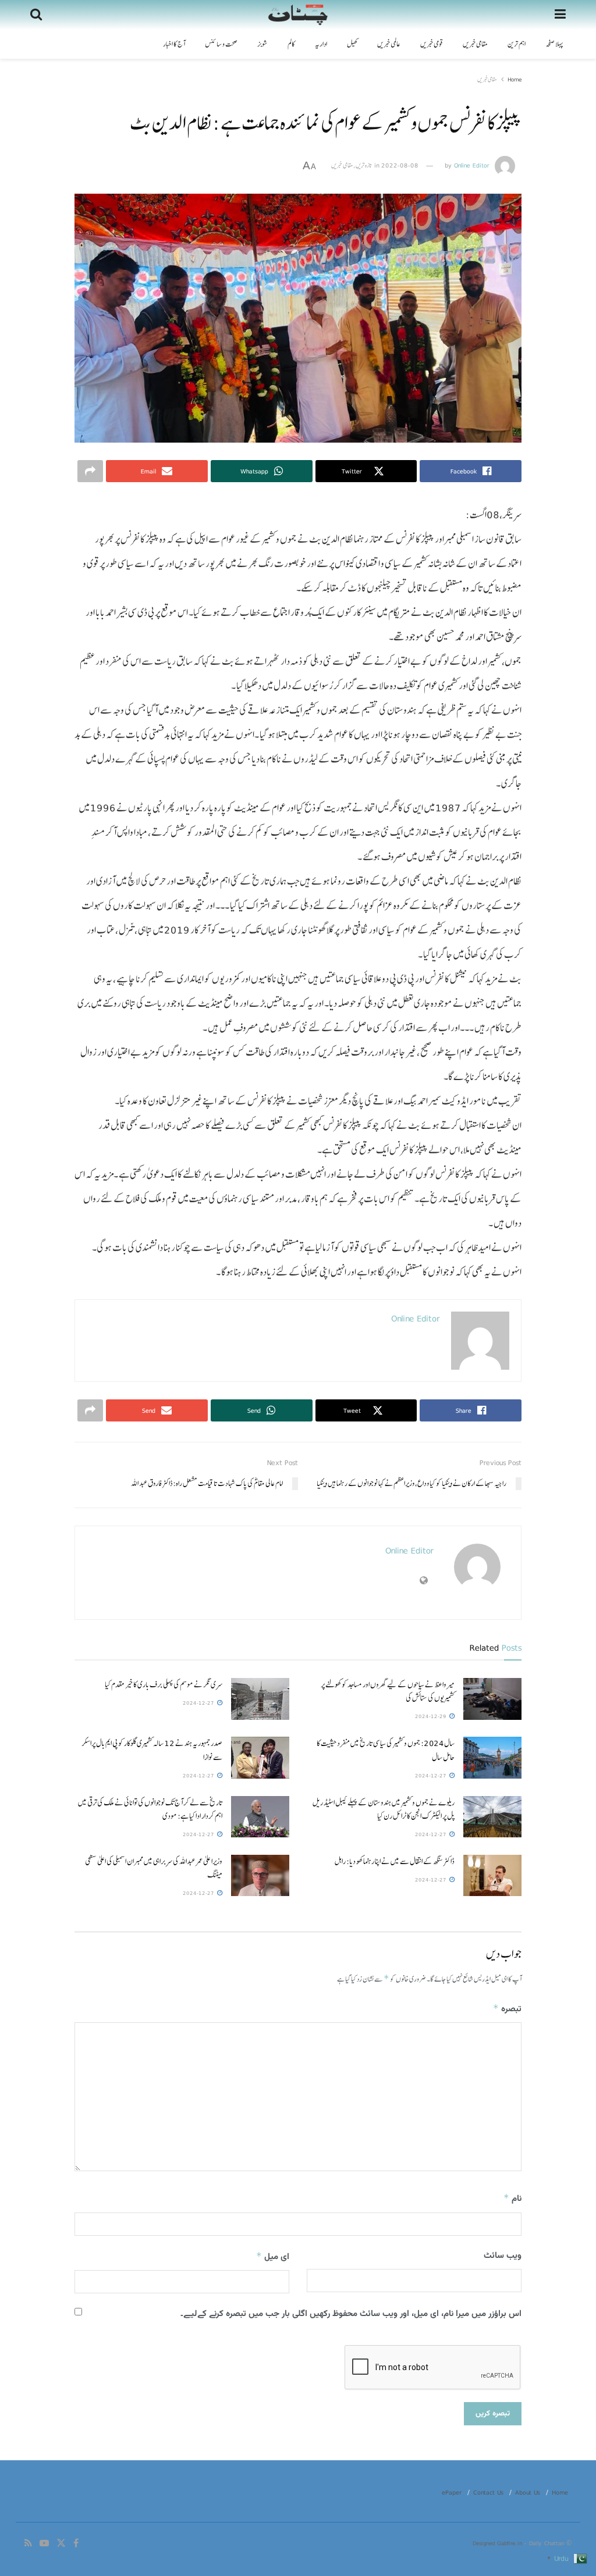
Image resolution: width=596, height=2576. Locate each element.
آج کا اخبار (174, 44)
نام (512, 2199)
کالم (291, 44)
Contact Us (488, 2492)
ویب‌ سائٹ (503, 2256)
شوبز (262, 44)
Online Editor (472, 165)
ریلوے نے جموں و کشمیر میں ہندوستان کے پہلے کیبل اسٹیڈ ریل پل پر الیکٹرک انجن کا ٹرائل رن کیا (384, 1809)
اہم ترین (517, 44)
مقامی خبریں (475, 44)
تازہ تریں (364, 165)
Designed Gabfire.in (499, 2543)
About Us (528, 2492)
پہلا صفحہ (554, 44)
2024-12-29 (432, 1716)
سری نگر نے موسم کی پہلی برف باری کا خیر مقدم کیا (164, 1684)
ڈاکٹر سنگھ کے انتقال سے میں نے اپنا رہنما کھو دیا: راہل (395, 1861)
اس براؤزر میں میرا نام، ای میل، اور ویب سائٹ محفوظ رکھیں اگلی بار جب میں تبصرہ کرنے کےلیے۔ (351, 2314)
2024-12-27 (199, 1703)
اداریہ (321, 44)
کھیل (352, 44)
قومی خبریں (432, 44)
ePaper (452, 2492)
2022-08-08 (400, 165)
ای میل (273, 2257)
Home (515, 79)
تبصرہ (507, 2009)
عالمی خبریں (389, 44)
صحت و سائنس (221, 44)
